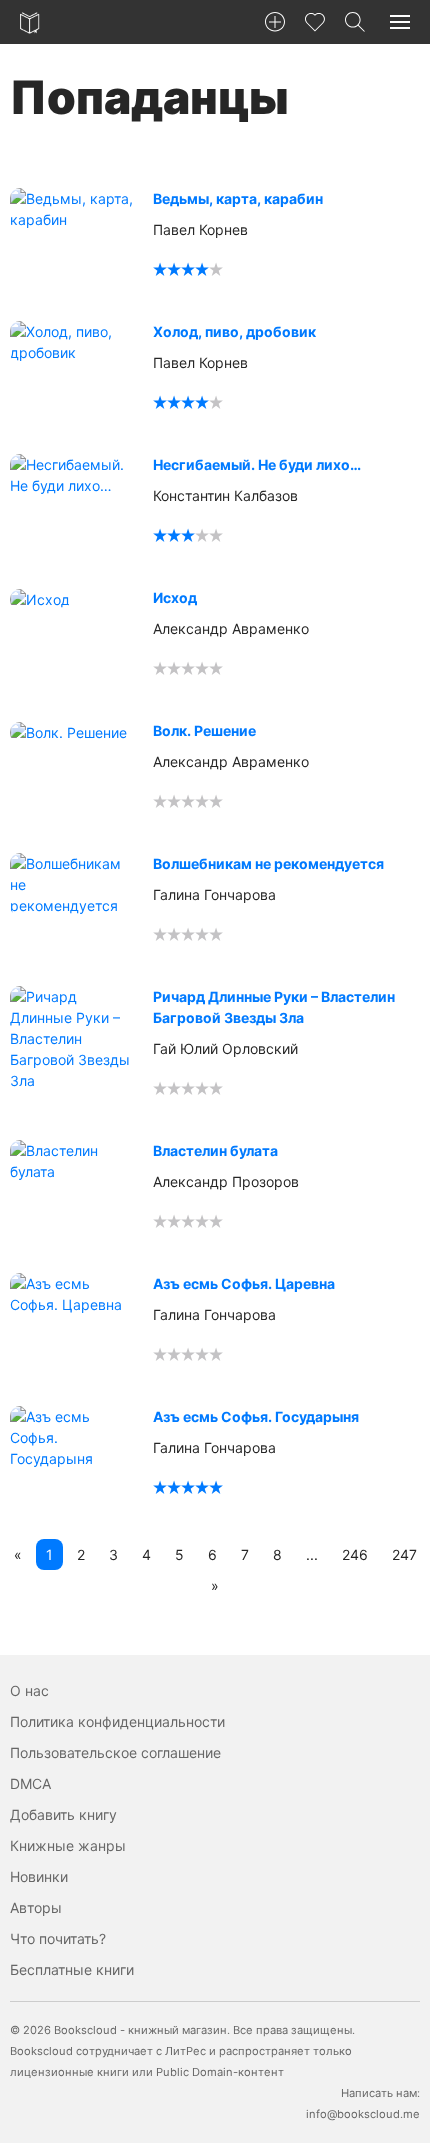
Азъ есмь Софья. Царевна (244, 1283)
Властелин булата (215, 1150)
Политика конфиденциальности (117, 1721)
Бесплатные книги (72, 1969)
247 (404, 1554)
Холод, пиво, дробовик (234, 331)
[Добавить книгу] (275, 22)
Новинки (39, 1876)
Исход (175, 597)
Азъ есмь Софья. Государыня (256, 1416)
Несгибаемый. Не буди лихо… (257, 464)
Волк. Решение (204, 730)
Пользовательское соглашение (115, 1752)
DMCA (30, 1783)
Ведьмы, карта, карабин (238, 198)
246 (355, 1554)
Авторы (36, 1907)
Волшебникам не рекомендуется (268, 863)
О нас (29, 1690)
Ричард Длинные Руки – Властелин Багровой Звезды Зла (274, 1007)
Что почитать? (58, 1938)
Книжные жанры (68, 1845)
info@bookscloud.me (363, 2114)
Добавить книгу (63, 1814)
